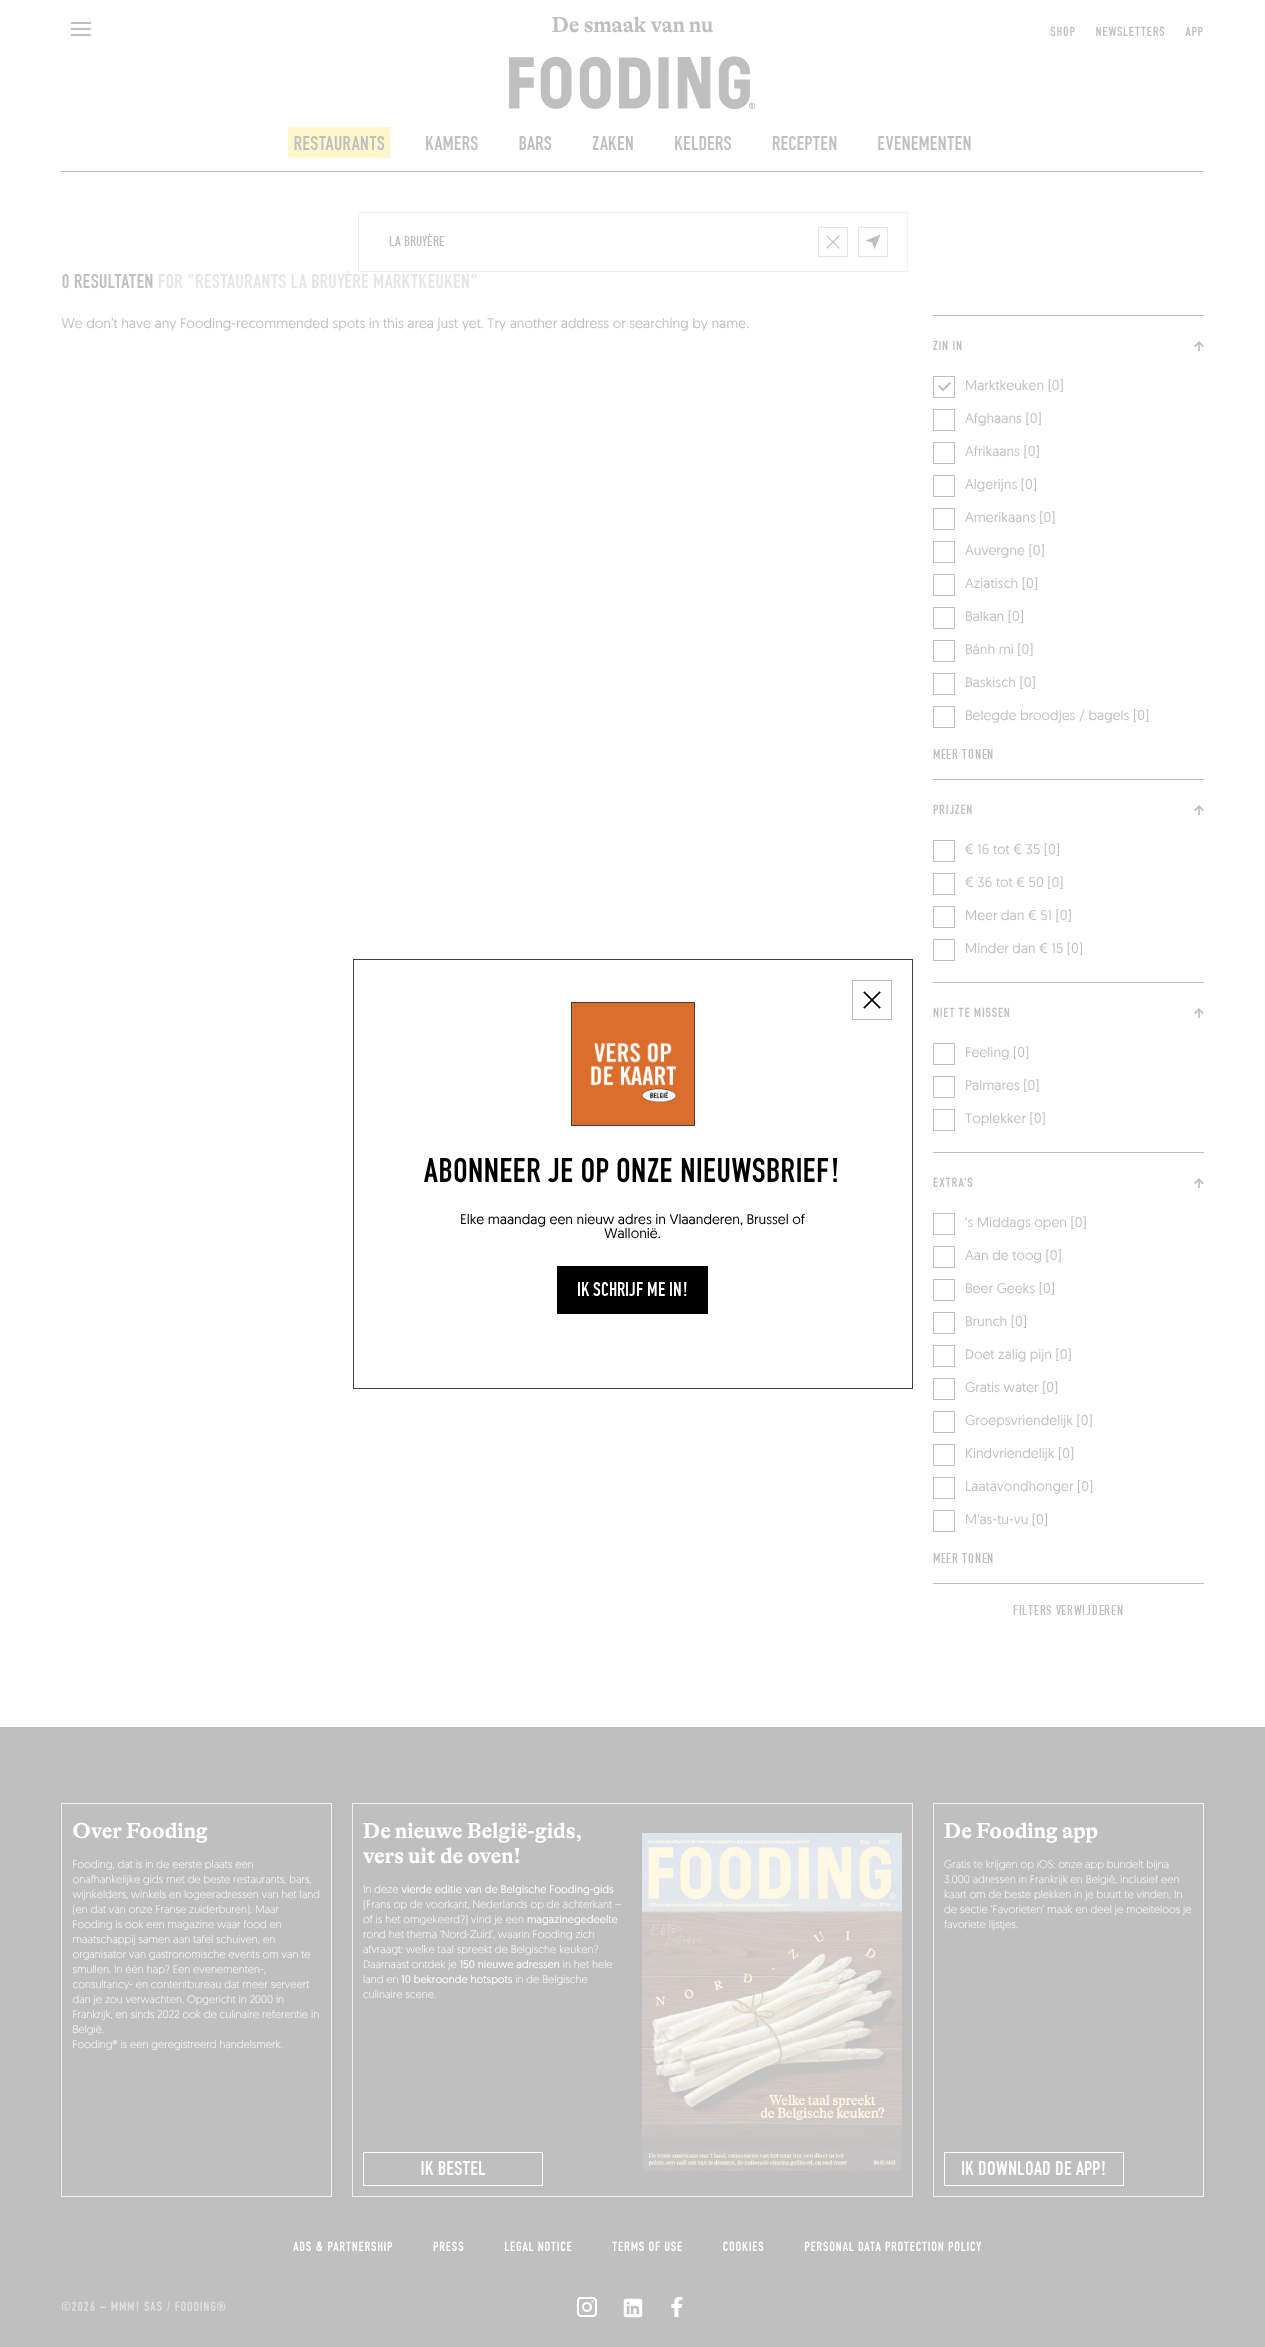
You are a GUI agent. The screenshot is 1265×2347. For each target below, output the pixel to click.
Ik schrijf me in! (632, 1290)
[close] (872, 1000)
